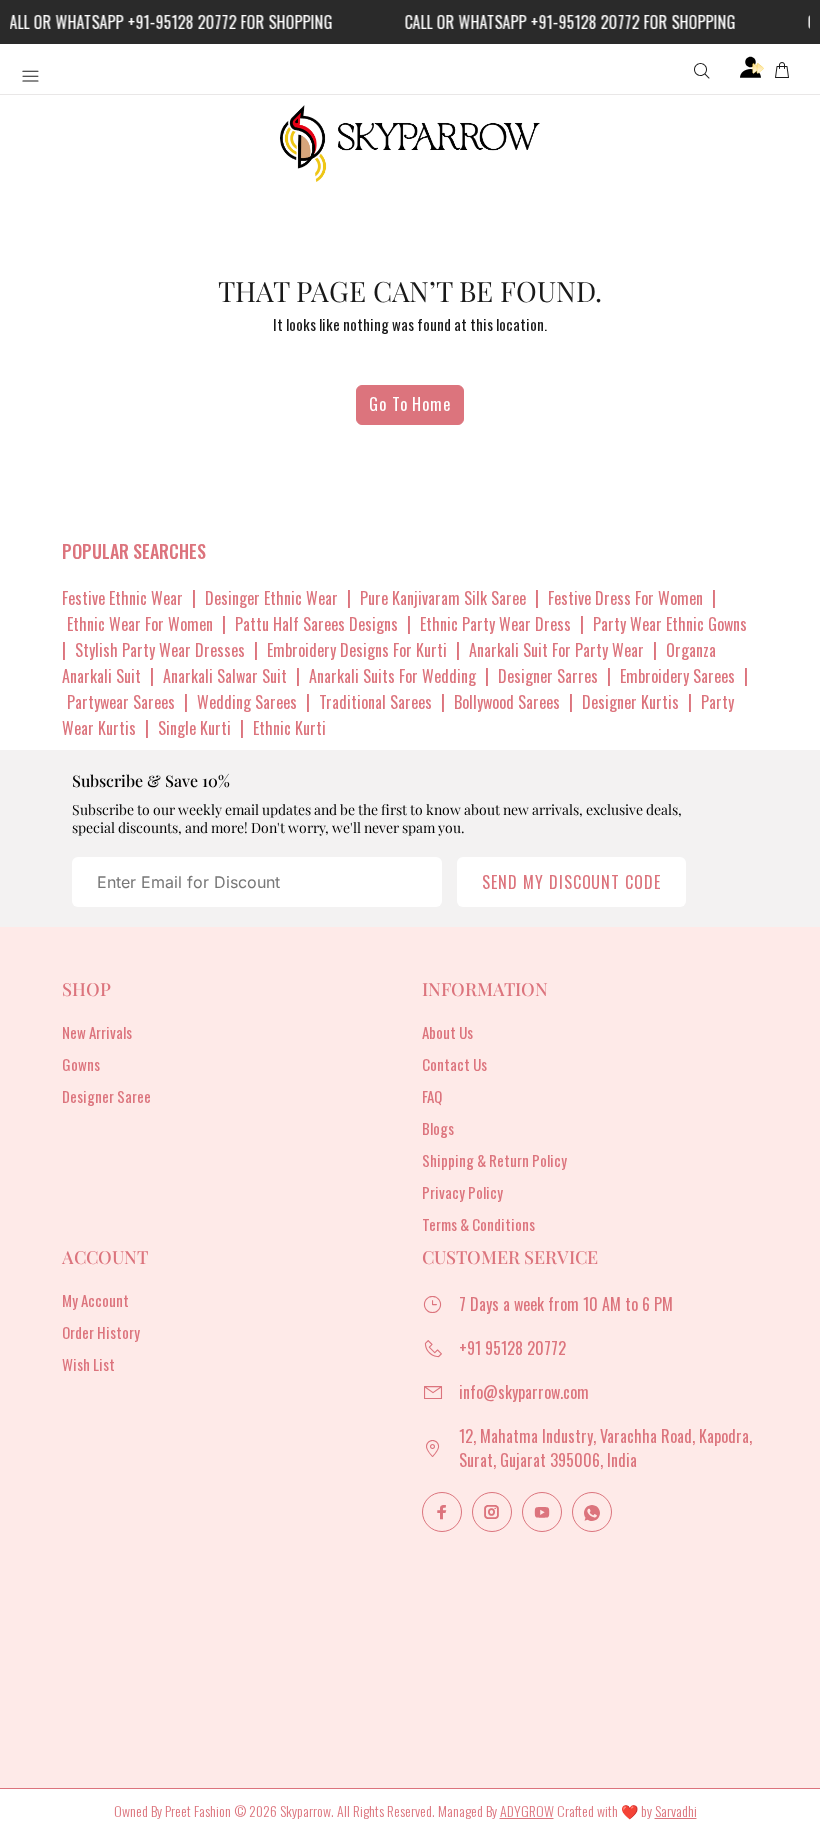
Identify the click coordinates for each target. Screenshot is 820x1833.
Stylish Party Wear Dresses (160, 650)
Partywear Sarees (121, 702)
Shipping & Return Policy (494, 1160)
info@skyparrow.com (524, 1392)
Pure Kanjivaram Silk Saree (443, 598)
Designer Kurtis (630, 702)
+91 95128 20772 (512, 1348)
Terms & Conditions (478, 1224)
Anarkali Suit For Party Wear (556, 650)
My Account (95, 1300)
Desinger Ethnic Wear (271, 598)
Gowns (81, 1064)
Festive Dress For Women (625, 598)
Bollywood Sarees (507, 702)
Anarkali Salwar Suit (225, 676)
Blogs (438, 1128)
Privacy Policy (462, 1192)
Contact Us (454, 1064)
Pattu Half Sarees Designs (316, 624)
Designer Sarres (548, 676)
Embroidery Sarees (677, 676)
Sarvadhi (676, 1810)
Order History (101, 1332)
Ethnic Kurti (289, 728)
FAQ (432, 1096)
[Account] (752, 68)
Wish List (88, 1364)
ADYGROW (527, 1810)
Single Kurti (194, 728)
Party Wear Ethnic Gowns (670, 624)
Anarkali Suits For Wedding (392, 676)
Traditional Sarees (375, 702)
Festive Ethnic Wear (122, 598)
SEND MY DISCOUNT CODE (571, 882)
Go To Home (410, 404)
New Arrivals (97, 1032)
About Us (447, 1032)
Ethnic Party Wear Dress (495, 624)
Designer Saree (106, 1096)
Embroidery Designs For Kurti (357, 650)
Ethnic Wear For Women (140, 624)
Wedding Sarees (247, 702)
